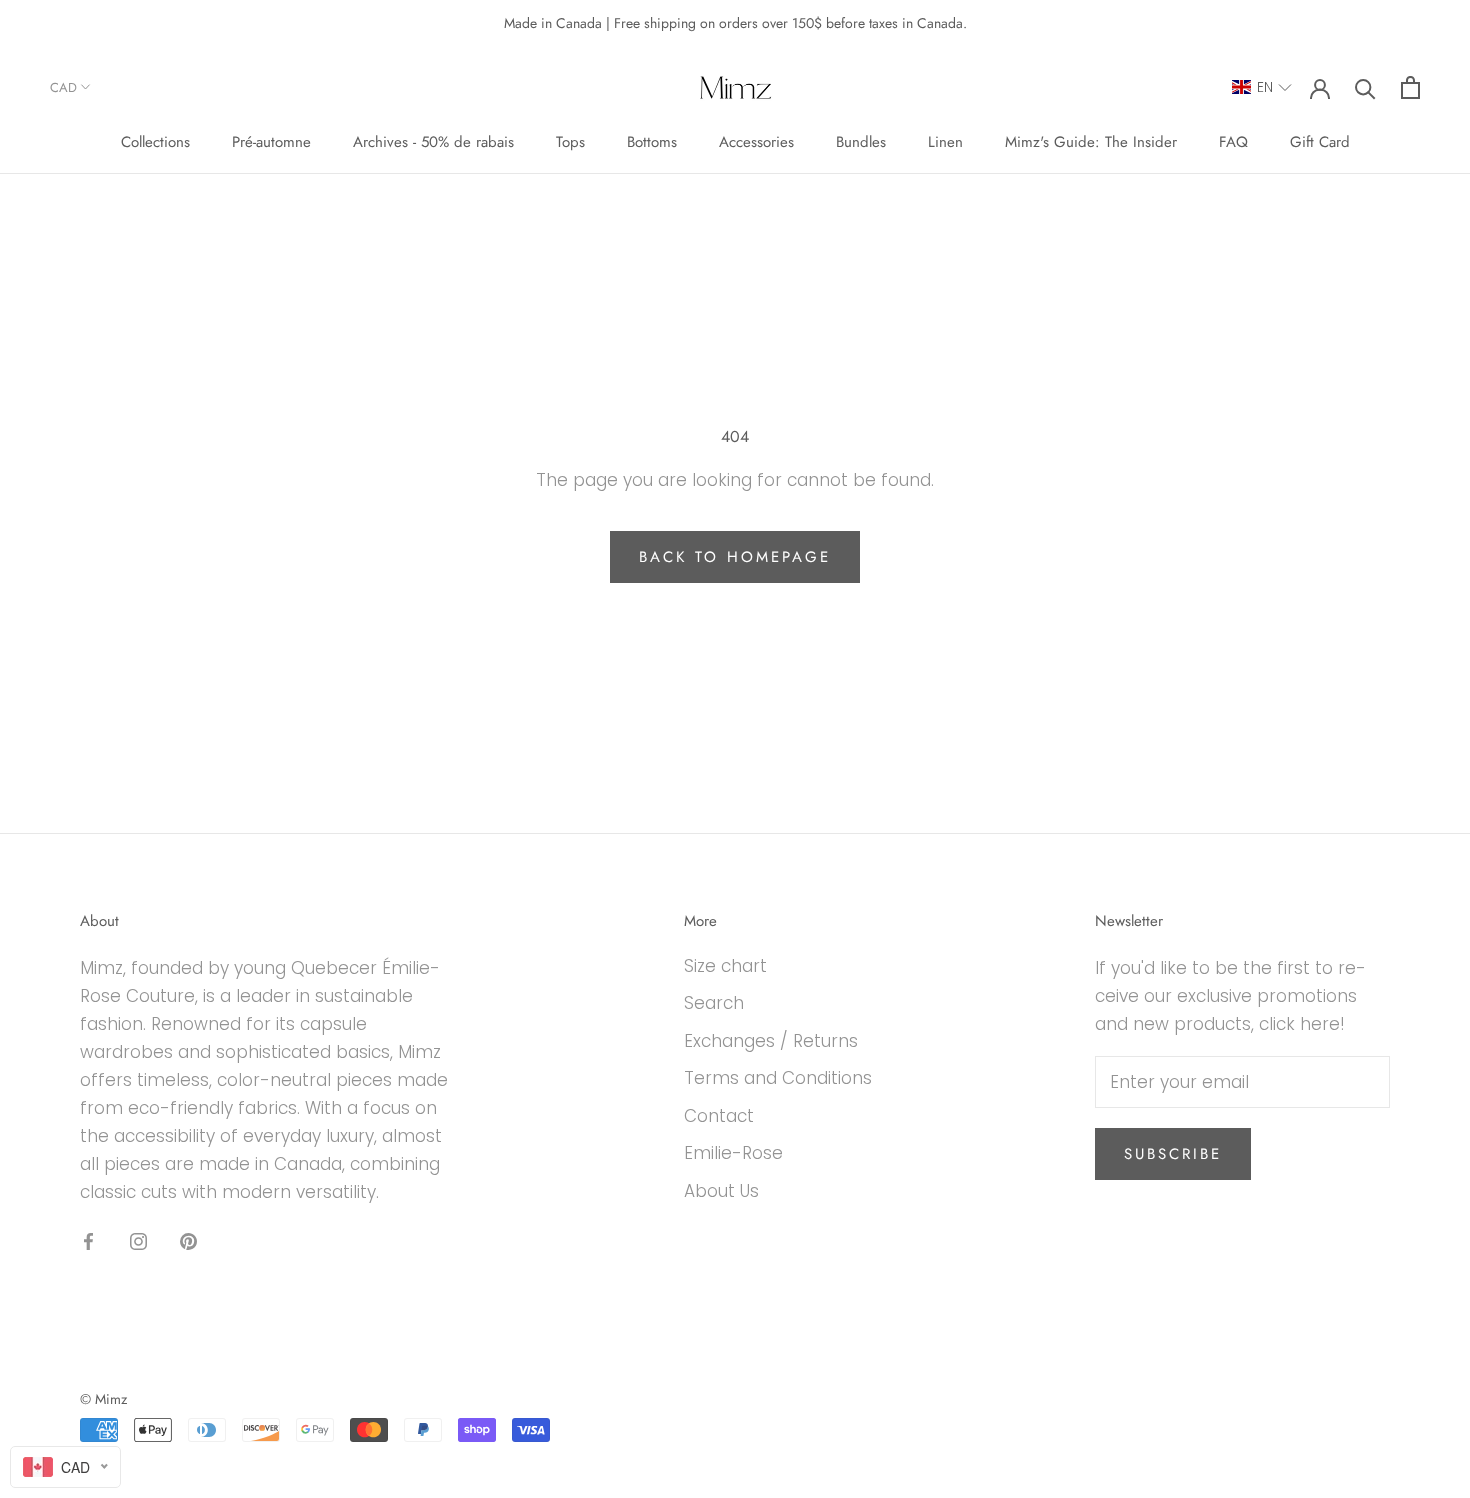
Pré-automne (271, 143)
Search (714, 1003)
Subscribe (1173, 1154)
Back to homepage (735, 557)
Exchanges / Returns (771, 1041)
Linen (945, 143)
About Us (721, 1191)
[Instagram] (138, 1240)
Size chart (725, 966)
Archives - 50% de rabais (433, 143)
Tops (570, 143)
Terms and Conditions (778, 1078)
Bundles (861, 143)
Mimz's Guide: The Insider (1091, 143)
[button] (1262, 87)
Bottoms (652, 143)
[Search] (1365, 87)
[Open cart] (1410, 87)
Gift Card (1320, 143)
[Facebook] (88, 1240)
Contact (719, 1116)
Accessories (756, 143)
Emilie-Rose (733, 1153)
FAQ (1233, 143)
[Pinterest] (188, 1240)
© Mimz (103, 1399)
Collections (155, 143)
